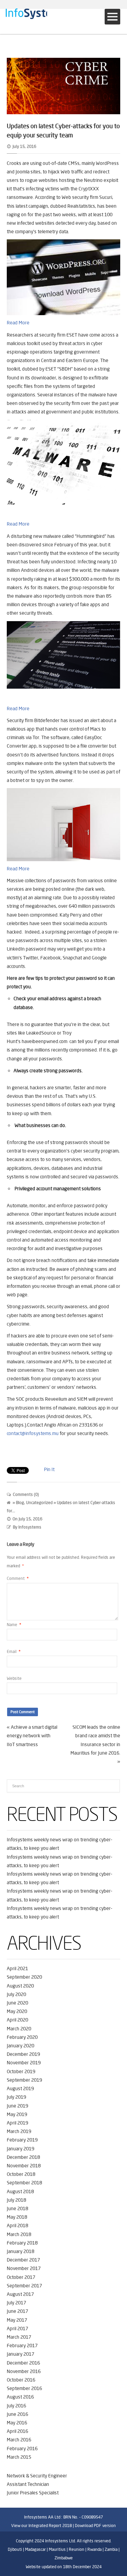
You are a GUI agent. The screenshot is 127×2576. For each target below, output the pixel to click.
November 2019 (24, 2063)
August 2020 (20, 1986)
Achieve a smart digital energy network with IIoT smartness (32, 1736)
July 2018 (16, 2200)
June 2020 (17, 2003)
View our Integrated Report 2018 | (43, 2526)
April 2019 (17, 2123)
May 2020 (17, 2011)
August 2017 (20, 2294)
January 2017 (20, 2354)
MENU (112, 17)
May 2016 (17, 2423)
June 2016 (17, 2414)
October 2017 (21, 2277)
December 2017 (23, 2260)
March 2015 (19, 2457)
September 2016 (24, 2388)
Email (14, 1651)
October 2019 (21, 2071)
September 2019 (24, 2080)
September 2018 (24, 2183)
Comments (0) (26, 1494)
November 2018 (24, 2166)
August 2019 (20, 2088)
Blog (20, 1503)
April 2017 (17, 2328)
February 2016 (22, 2449)
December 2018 (23, 2157)
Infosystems (30, 1527)
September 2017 (24, 2286)
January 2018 (20, 2251)
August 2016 (20, 2397)
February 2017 (22, 2345)
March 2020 (19, 2029)
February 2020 (22, 2037)
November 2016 (24, 2371)
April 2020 (17, 2020)
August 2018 (20, 2191)
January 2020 (20, 2046)
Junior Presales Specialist (33, 2493)
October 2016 (21, 2380)
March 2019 (19, 2131)
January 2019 (20, 2149)
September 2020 (24, 1977)
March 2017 (19, 2337)
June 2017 (17, 2311)
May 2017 (17, 2320)
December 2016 (23, 2363)
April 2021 (17, 1968)
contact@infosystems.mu (33, 1433)
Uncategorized (39, 1503)
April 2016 (17, 2431)
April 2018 (17, 2225)
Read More (18, 323)
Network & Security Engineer (37, 2476)
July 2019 (16, 2097)
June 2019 (17, 2106)
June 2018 (17, 2208)
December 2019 (23, 2054)
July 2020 (16, 1994)
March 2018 (19, 2234)
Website (14, 1678)
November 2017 (24, 2268)
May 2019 (17, 2114)
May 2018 (17, 2217)
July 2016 (16, 2406)
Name (14, 1625)
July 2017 (16, 2303)
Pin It (49, 1469)
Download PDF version (95, 2526)
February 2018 (22, 2243)
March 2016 (19, 2440)
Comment (18, 1578)
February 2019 (22, 2140)
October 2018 (21, 2174)
